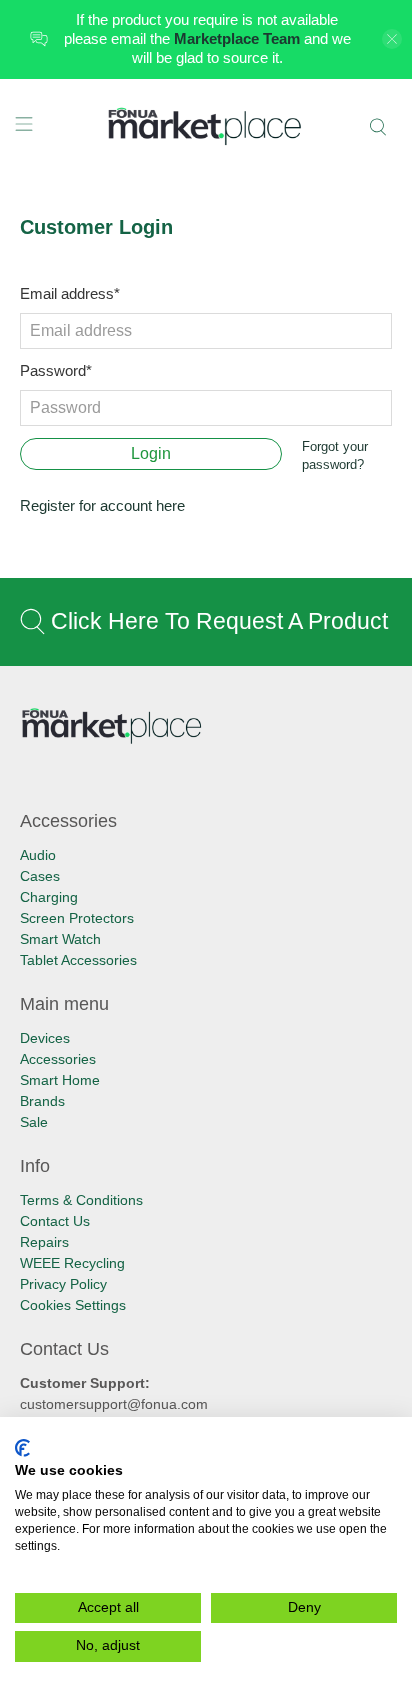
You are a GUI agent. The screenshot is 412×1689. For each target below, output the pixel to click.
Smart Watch (60, 939)
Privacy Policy (63, 1284)
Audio (38, 855)
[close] (392, 39)
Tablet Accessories (78, 960)
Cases (40, 876)
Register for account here (102, 505)
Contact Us (55, 1221)
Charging (49, 897)
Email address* (70, 293)
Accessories (58, 1059)
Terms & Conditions (81, 1200)
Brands (42, 1101)
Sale (34, 1122)
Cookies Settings (73, 1305)
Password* (56, 370)
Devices (45, 1038)
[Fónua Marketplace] (206, 127)
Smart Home (60, 1080)
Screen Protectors (77, 918)
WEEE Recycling (72, 1263)
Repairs (44, 1242)
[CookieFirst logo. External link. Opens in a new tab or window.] (22, 1448)
